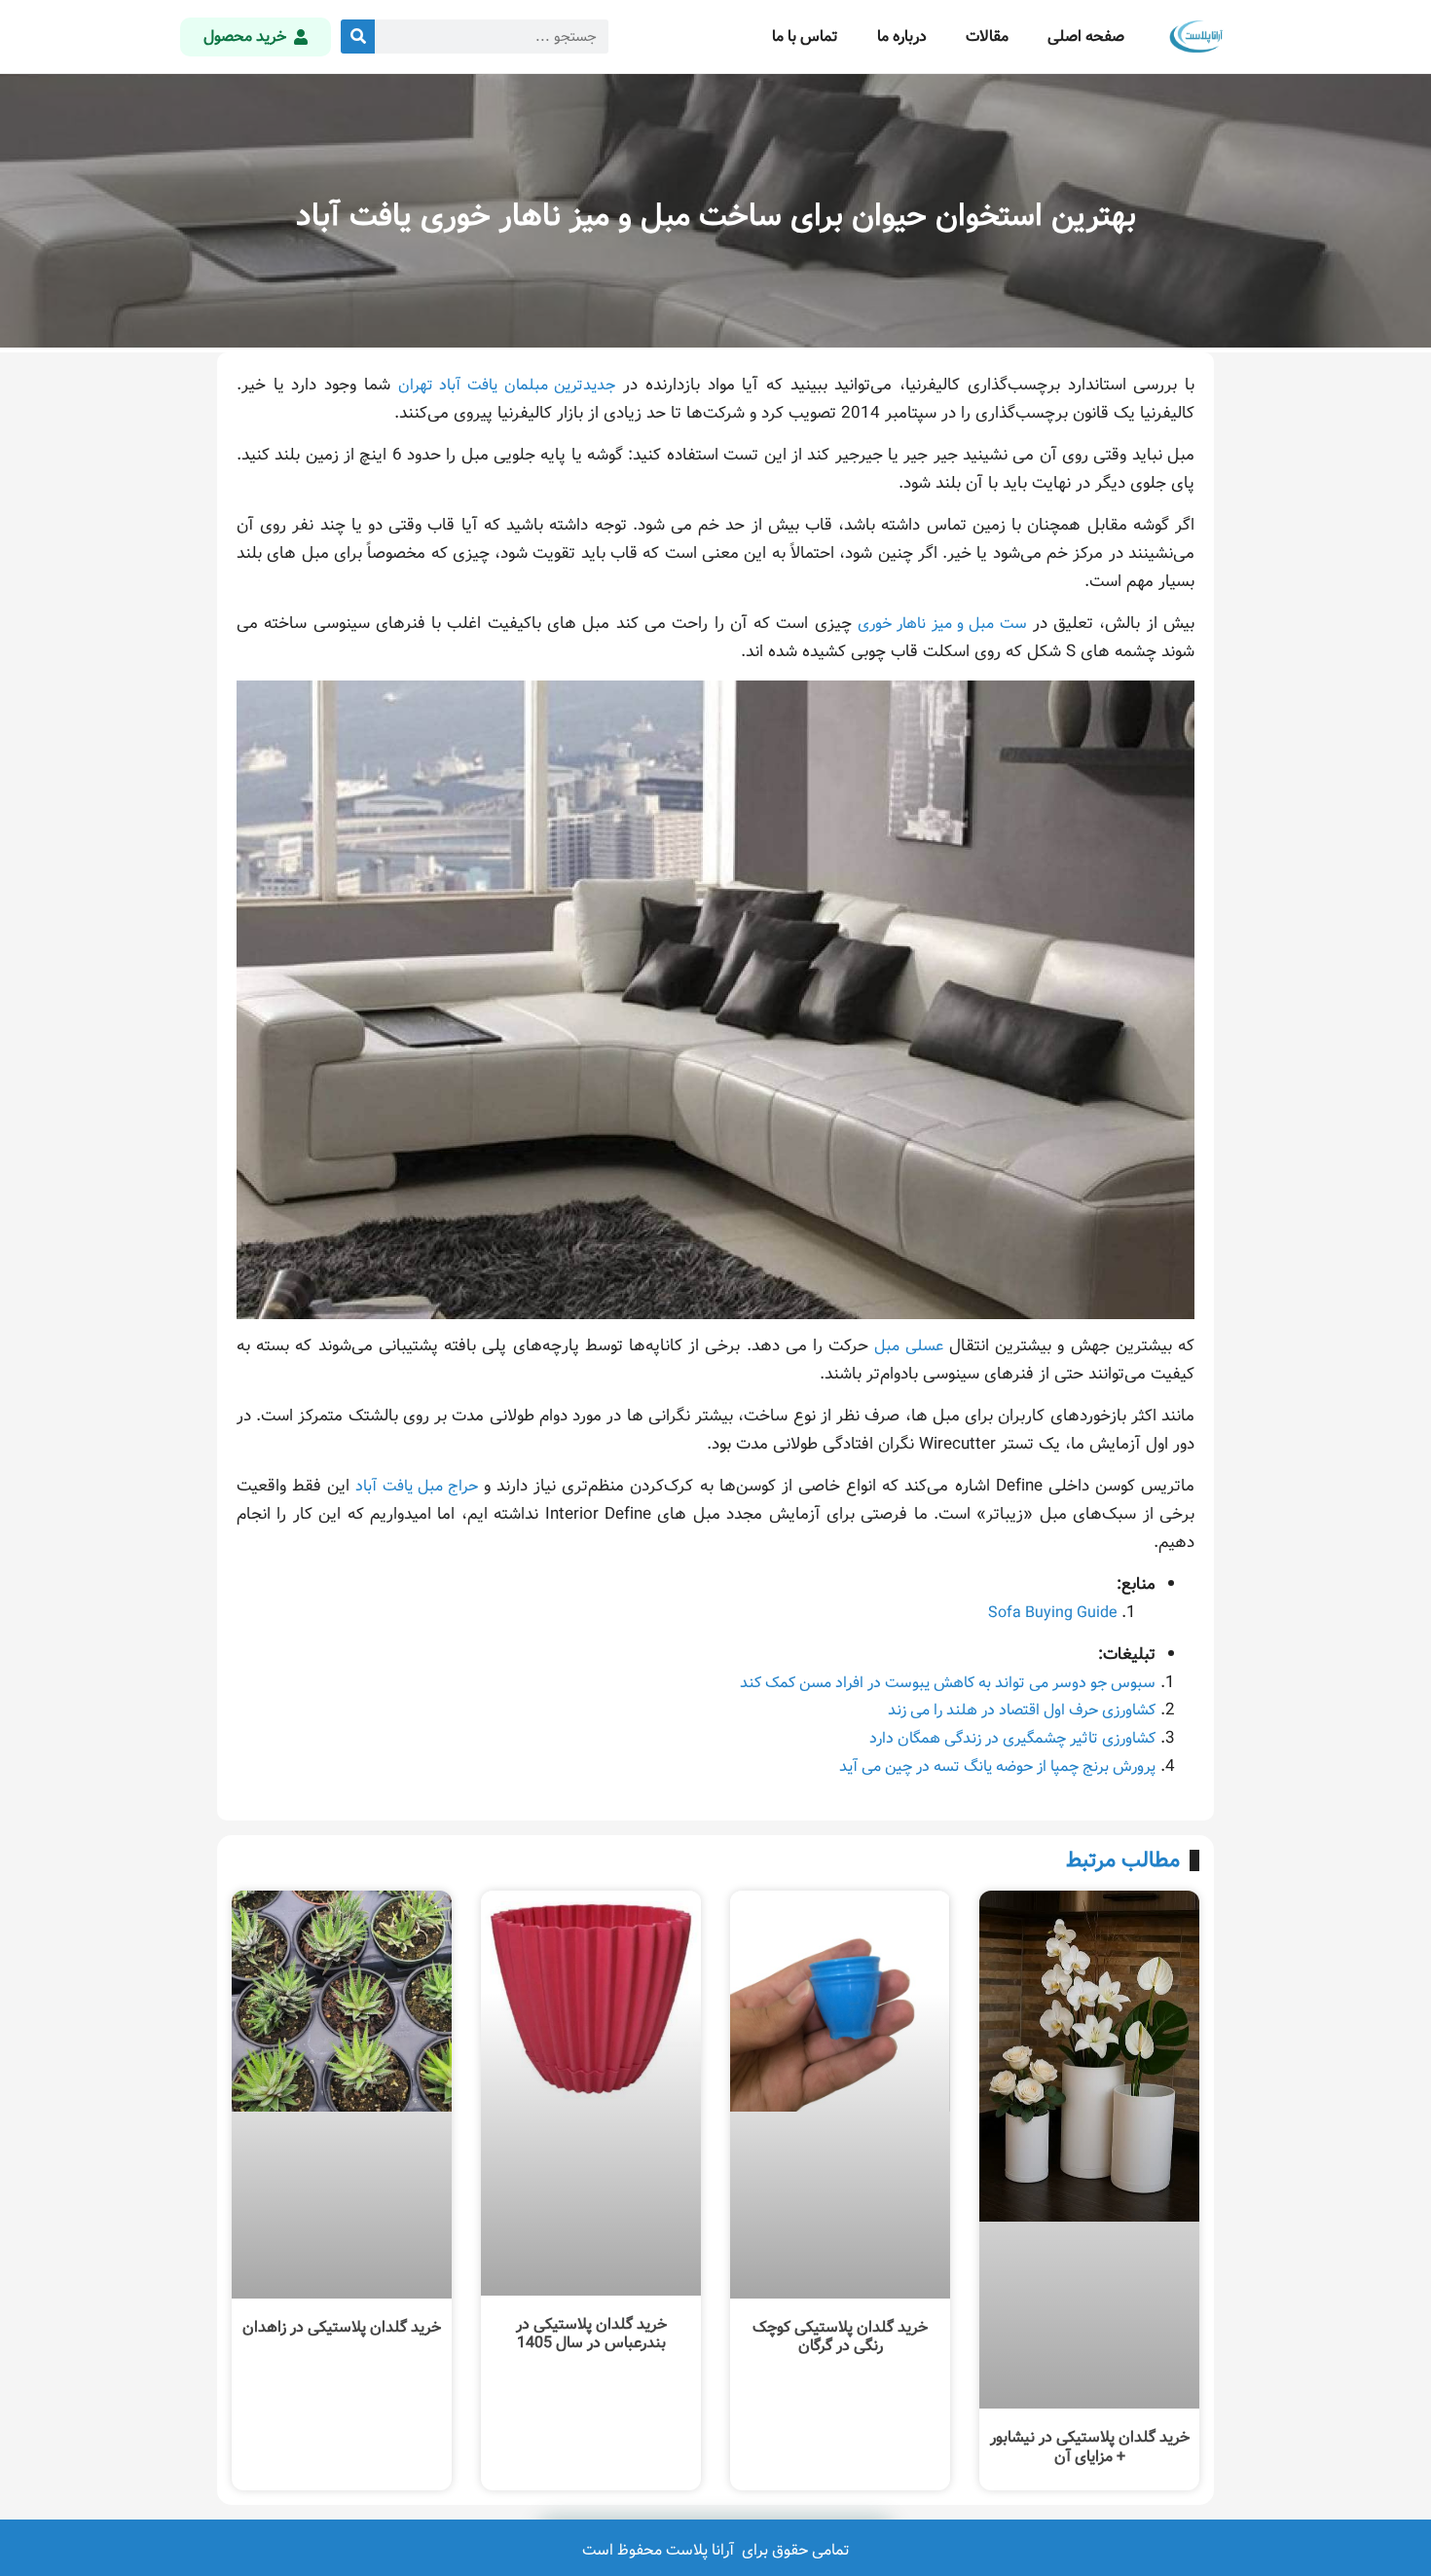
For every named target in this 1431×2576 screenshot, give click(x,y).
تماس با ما (805, 37)
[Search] (358, 37)
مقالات (987, 37)
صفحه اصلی (1086, 37)
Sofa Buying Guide (1052, 1613)
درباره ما (902, 37)
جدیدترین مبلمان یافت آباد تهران (507, 385)
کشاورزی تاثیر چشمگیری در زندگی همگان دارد (1012, 1738)
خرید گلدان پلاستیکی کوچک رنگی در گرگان (840, 2337)
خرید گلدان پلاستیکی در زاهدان (342, 2327)
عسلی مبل (908, 1346)
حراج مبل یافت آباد (416, 1486)
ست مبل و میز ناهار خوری (942, 624)
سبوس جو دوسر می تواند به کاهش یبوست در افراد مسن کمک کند (948, 1683)
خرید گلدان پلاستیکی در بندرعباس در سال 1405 (591, 2334)
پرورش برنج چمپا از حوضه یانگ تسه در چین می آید (997, 1766)
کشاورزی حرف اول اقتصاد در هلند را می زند (1022, 1710)
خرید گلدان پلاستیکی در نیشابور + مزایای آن (1090, 2447)
